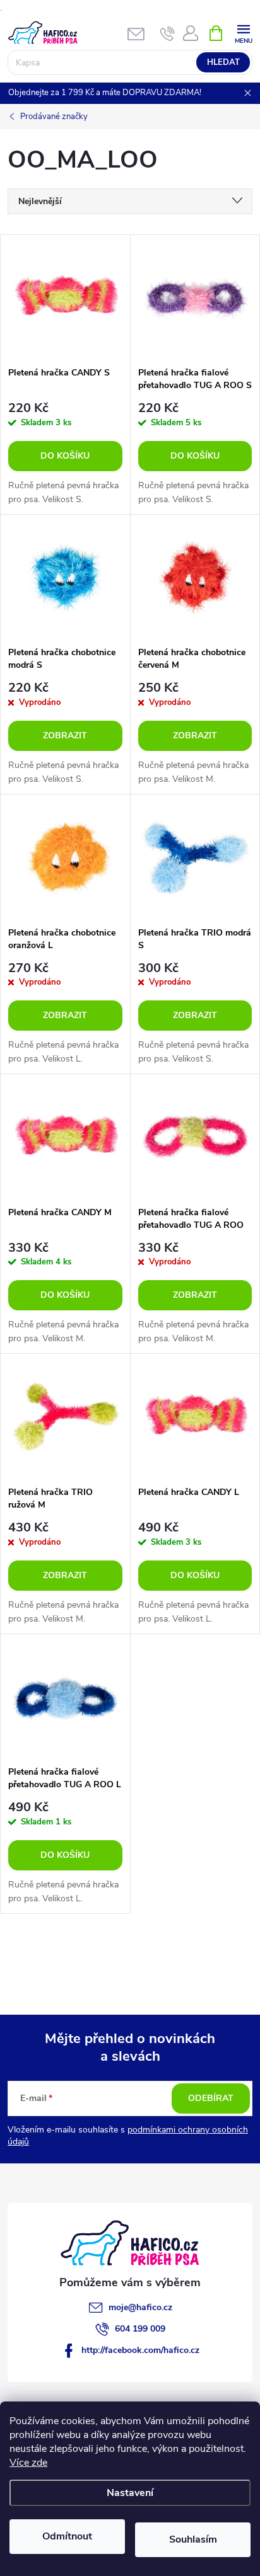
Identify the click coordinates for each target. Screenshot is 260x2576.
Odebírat (211, 2098)
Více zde (28, 2463)
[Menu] (243, 32)
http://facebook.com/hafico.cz (140, 2350)
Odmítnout (67, 2536)
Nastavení (130, 2493)
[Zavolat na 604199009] (168, 33)
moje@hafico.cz (140, 2307)
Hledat (223, 62)
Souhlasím (193, 2539)
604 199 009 (140, 2329)
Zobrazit (65, 736)
